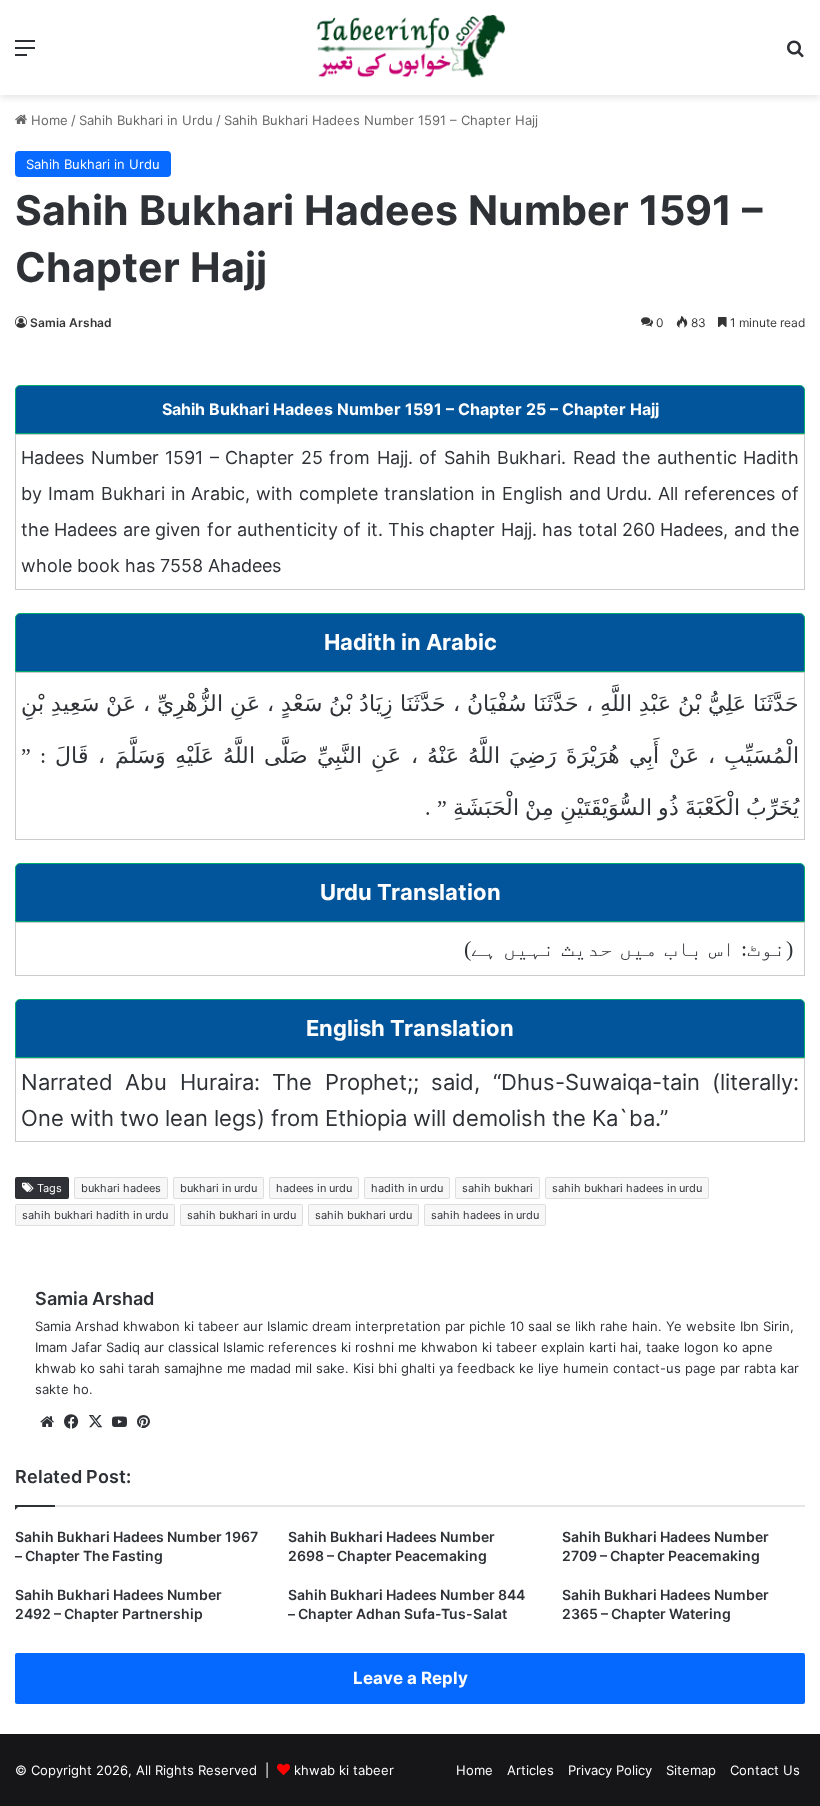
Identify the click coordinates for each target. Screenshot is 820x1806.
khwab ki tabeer (344, 1770)
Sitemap (691, 1770)
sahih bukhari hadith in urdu (95, 1215)
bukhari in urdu (218, 1188)
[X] (95, 1422)
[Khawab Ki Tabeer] (410, 47)
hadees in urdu (314, 1188)
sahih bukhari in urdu (241, 1215)
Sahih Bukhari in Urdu (146, 120)
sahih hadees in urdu (485, 1215)
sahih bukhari (497, 1188)
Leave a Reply (410, 1678)
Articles (530, 1770)
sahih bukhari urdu (363, 1215)
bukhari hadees (121, 1188)
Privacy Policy (610, 1770)
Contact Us (765, 1770)
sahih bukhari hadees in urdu (627, 1188)
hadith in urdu (407, 1188)
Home (47, 120)
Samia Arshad (71, 322)
